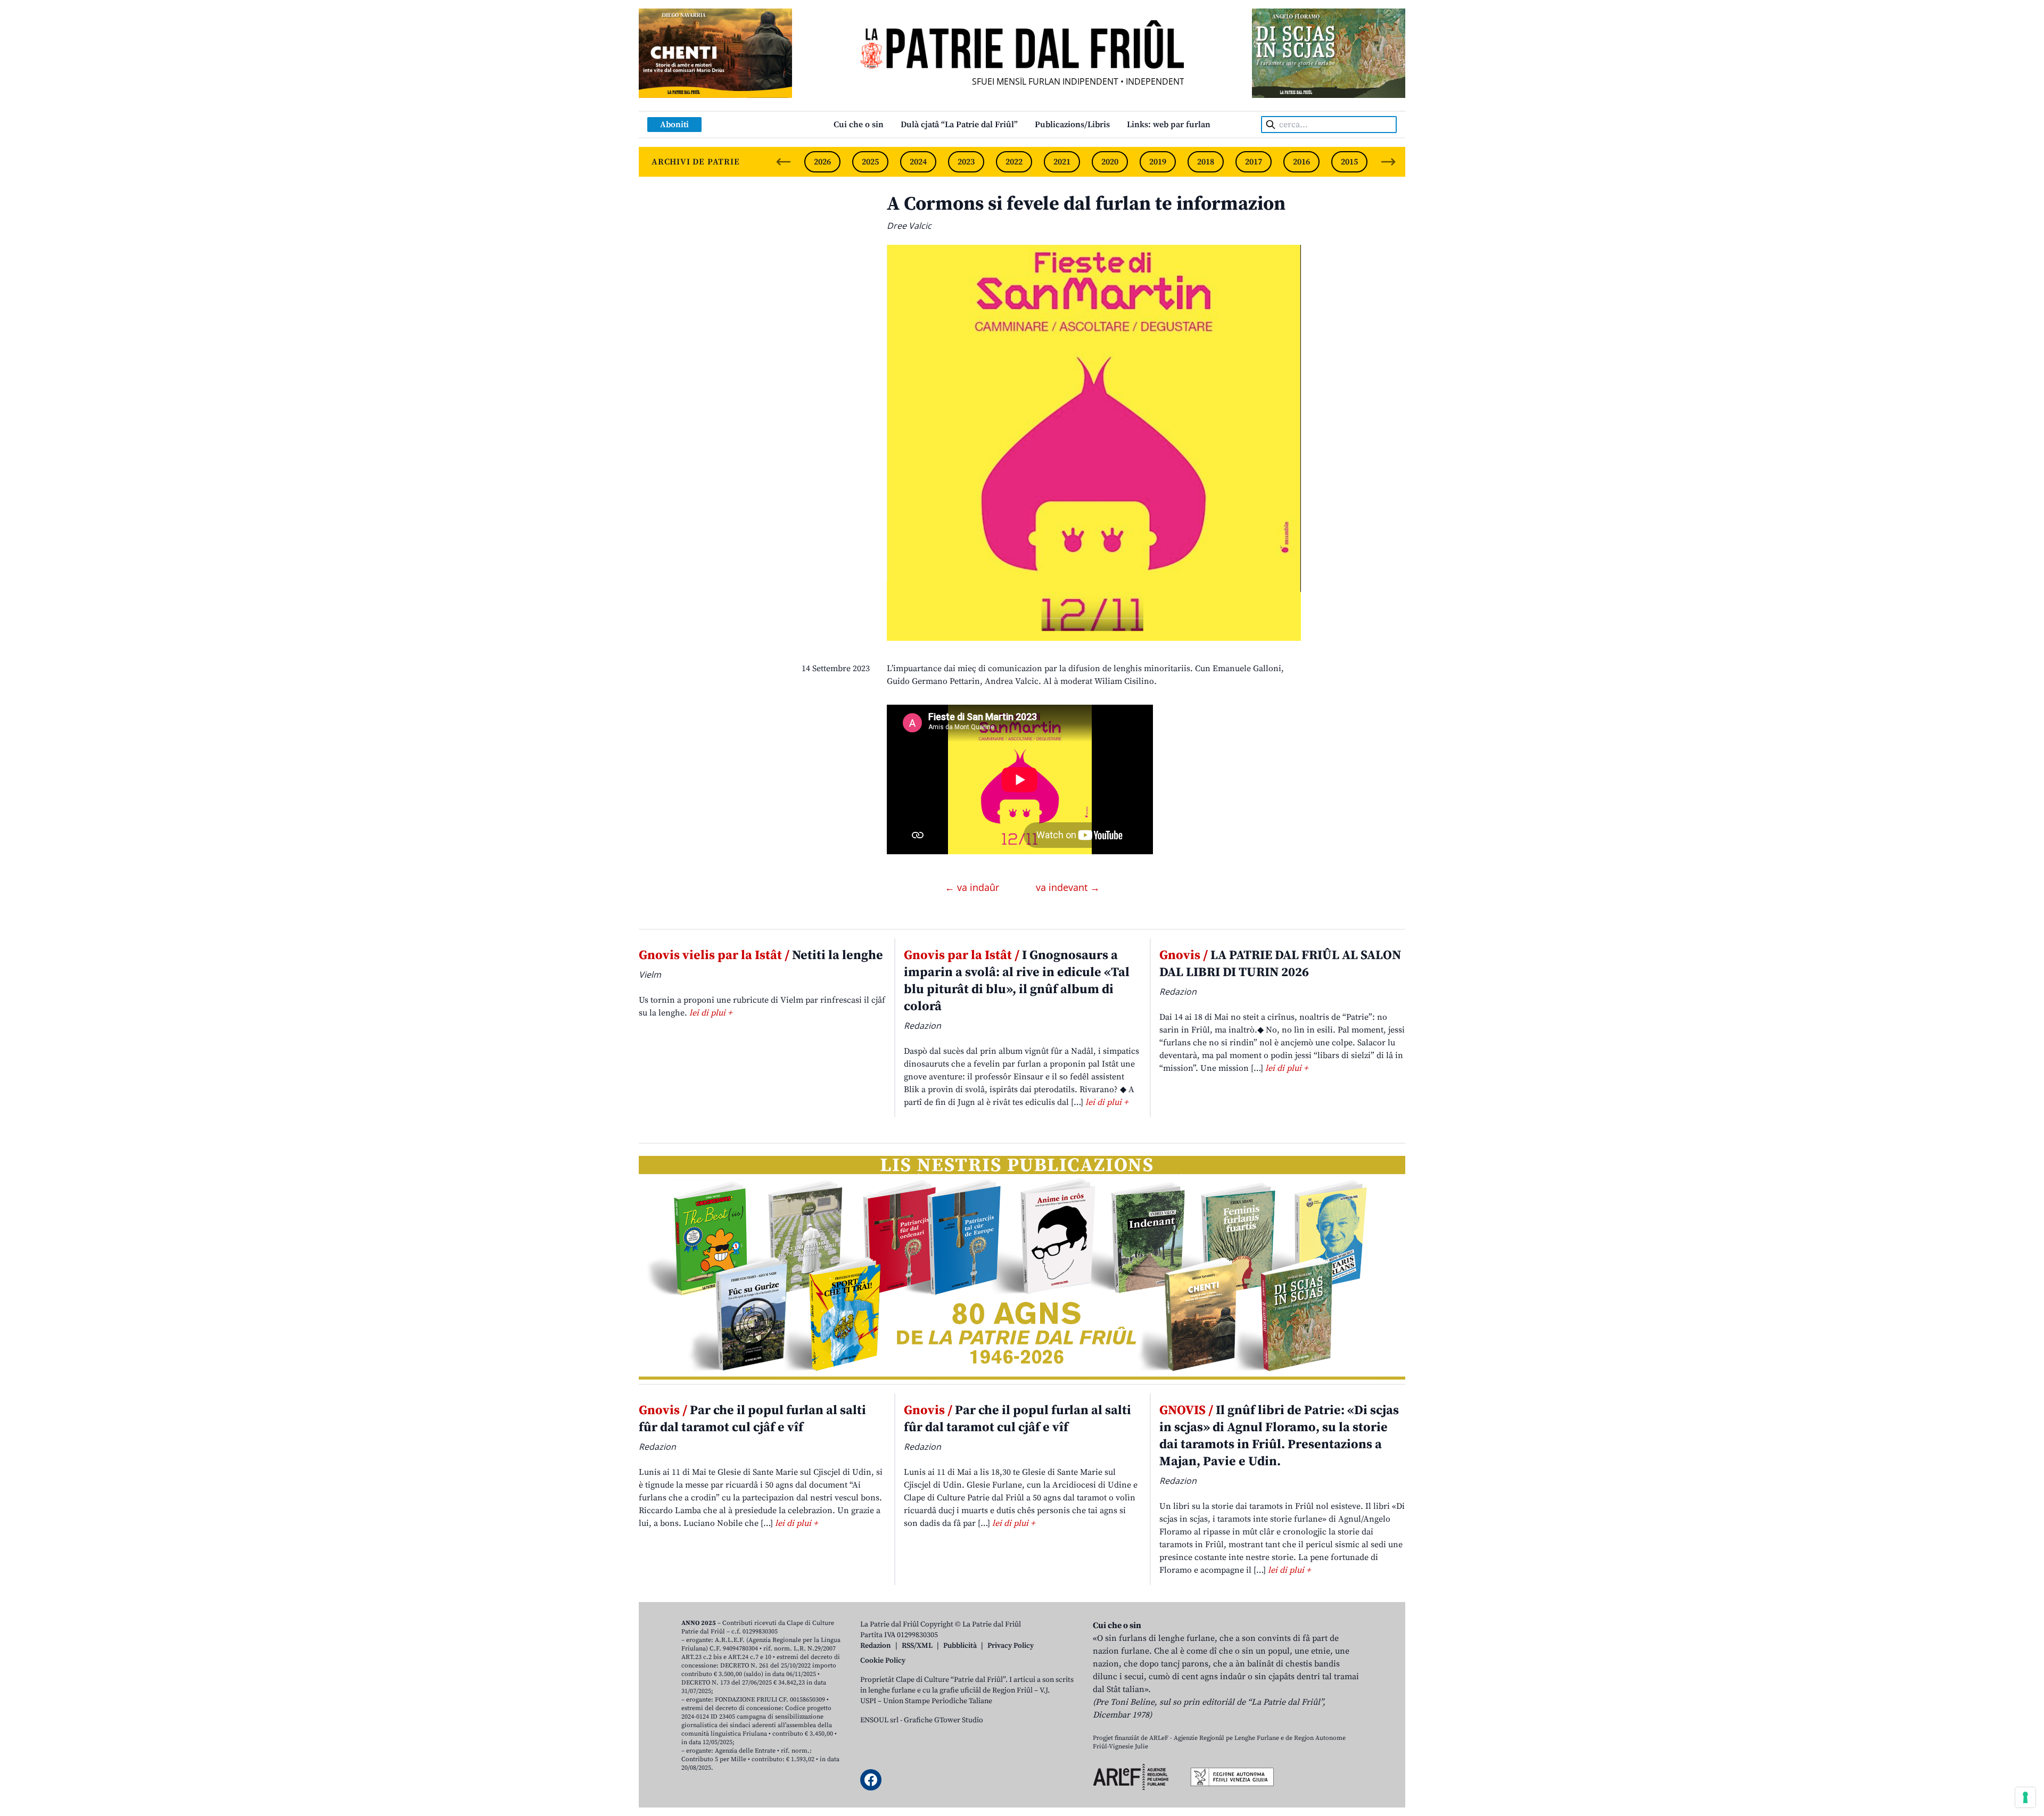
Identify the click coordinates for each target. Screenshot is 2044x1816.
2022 (1014, 162)
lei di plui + (711, 1013)
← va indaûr (973, 887)
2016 (1301, 162)
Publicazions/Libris (1072, 125)
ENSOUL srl (879, 1720)
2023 (966, 162)
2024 (918, 162)
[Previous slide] (784, 162)
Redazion (876, 1646)
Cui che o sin (859, 125)
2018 (1206, 162)
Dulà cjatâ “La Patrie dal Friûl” (959, 125)
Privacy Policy (1011, 1646)
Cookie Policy (883, 1661)
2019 (1158, 162)
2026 (822, 162)
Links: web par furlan (1169, 125)
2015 (1349, 162)
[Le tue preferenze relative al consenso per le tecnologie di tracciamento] (2025, 1797)
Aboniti (674, 125)
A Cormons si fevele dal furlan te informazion (1086, 204)
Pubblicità (960, 1646)
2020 (1110, 162)
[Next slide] (1388, 162)
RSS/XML (917, 1646)
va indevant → (1068, 887)
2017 (1254, 162)
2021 (1062, 162)
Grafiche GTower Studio (943, 1720)
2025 (870, 162)
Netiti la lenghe (761, 955)
